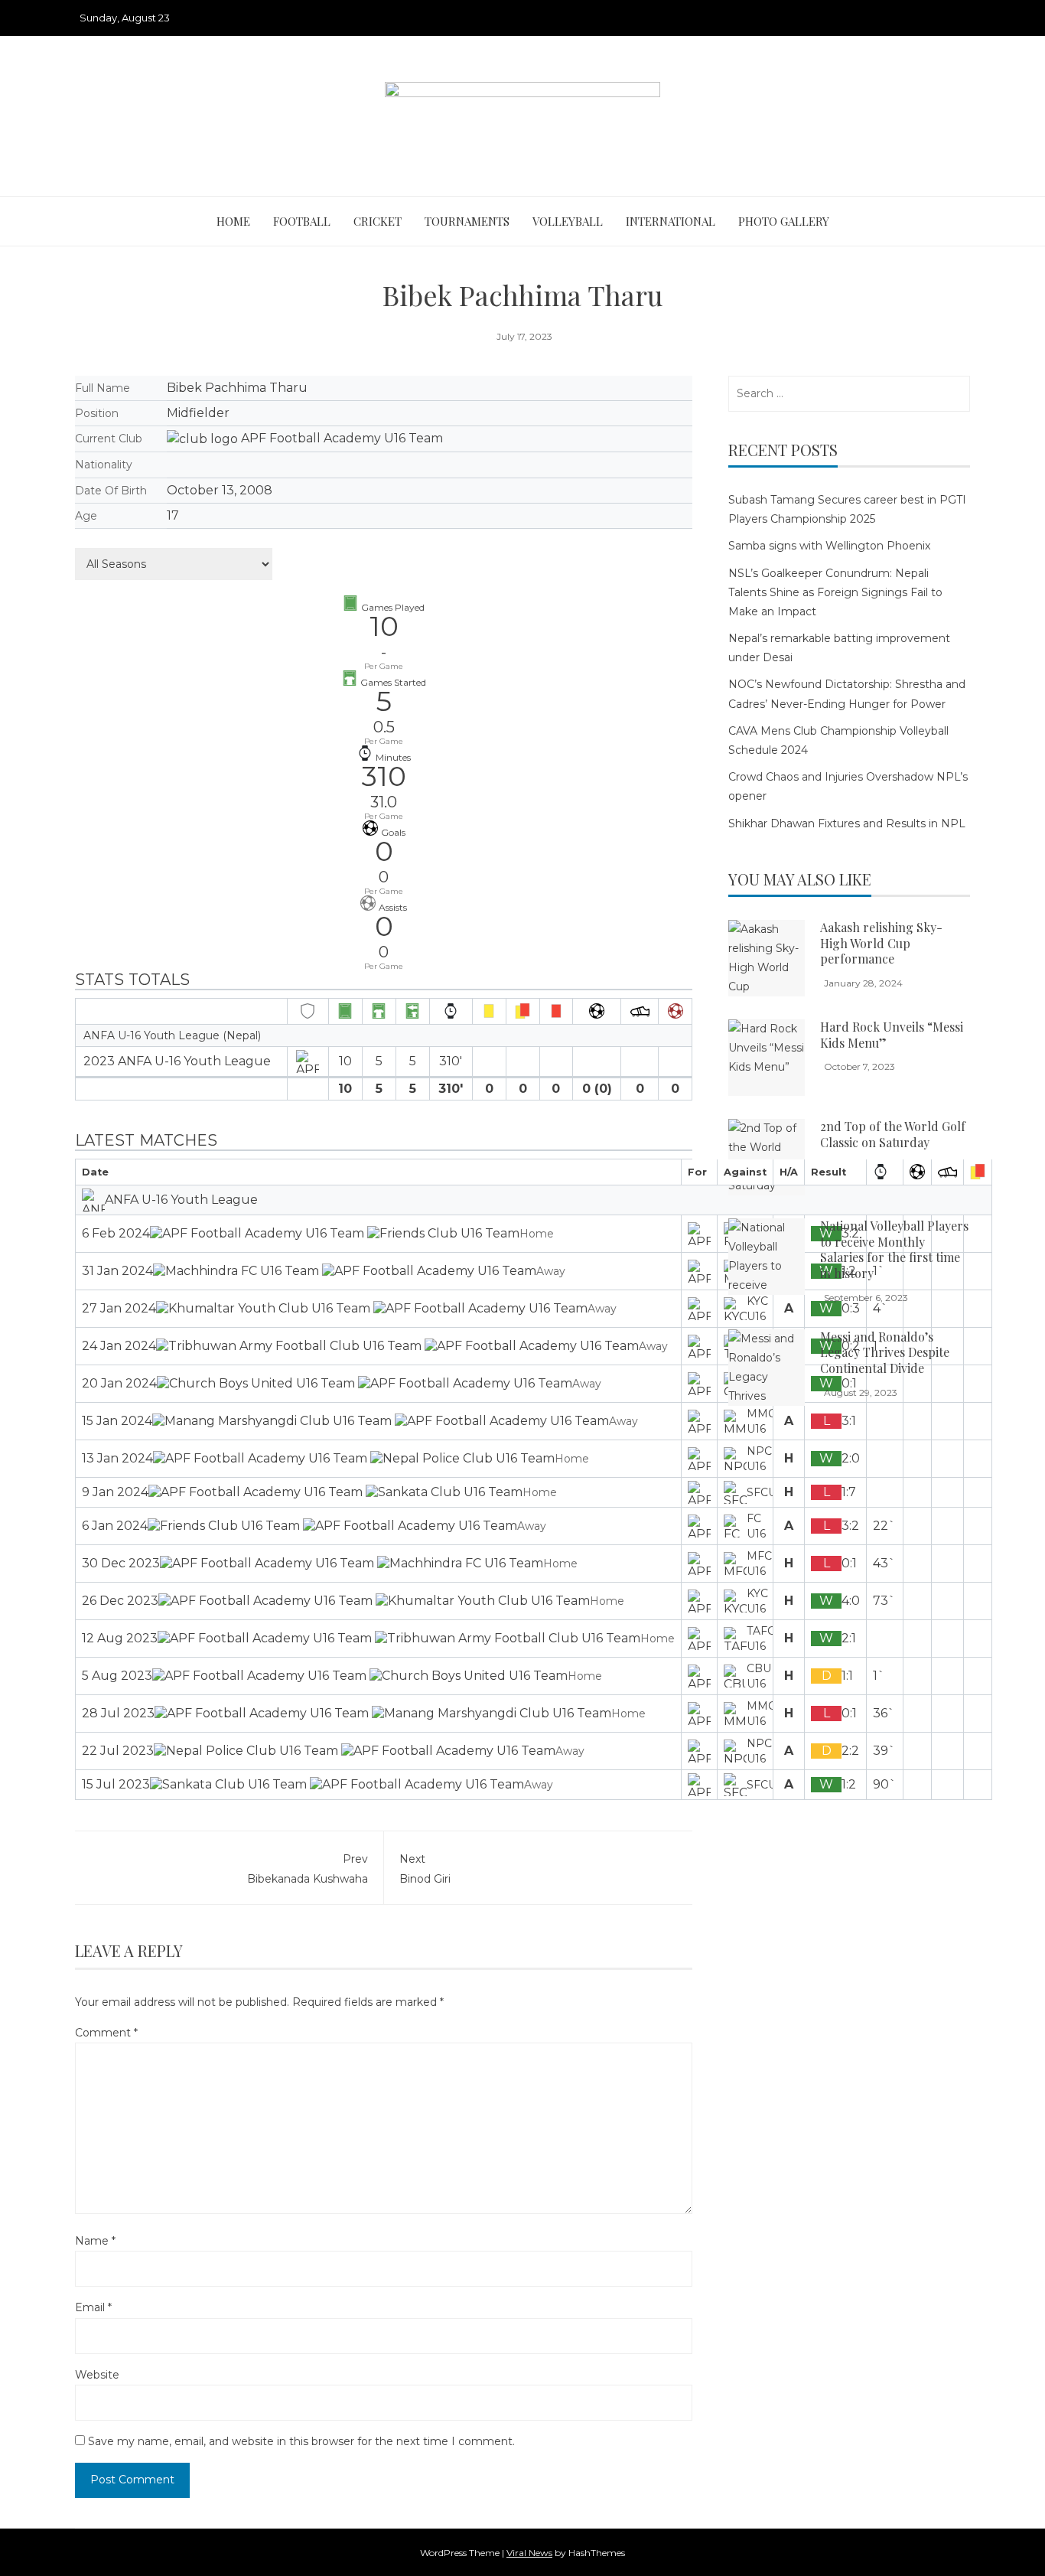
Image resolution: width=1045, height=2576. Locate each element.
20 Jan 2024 (119, 1383)
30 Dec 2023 (121, 1563)
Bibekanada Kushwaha (308, 1869)
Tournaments (467, 221)
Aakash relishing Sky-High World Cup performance (881, 943)
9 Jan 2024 (115, 1492)
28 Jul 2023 (118, 1713)
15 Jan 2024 (117, 1421)
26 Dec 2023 (120, 1601)
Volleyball (568, 221)
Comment (106, 2033)
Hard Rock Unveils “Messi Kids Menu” (892, 1035)
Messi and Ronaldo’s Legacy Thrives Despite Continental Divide (885, 1353)
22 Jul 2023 (118, 1751)
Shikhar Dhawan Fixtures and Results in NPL (847, 823)
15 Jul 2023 (116, 1784)
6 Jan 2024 (115, 1526)
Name (95, 2241)
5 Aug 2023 (117, 1676)
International (671, 221)
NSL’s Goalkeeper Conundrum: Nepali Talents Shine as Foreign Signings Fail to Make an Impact (835, 592)
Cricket (378, 221)
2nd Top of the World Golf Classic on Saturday (893, 1134)
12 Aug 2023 (120, 1638)
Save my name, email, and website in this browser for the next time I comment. (301, 2441)
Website (97, 2375)
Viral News (529, 2553)
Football (302, 221)
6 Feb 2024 (116, 1233)
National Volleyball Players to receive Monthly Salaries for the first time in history (894, 1249)
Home (233, 221)
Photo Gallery (784, 221)
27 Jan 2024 (119, 1308)
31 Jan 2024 (117, 1271)
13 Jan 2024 (117, 1458)
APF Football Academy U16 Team (342, 438)
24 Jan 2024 (119, 1346)
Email (93, 2307)
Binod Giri (425, 1869)
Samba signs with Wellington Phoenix (829, 546)
